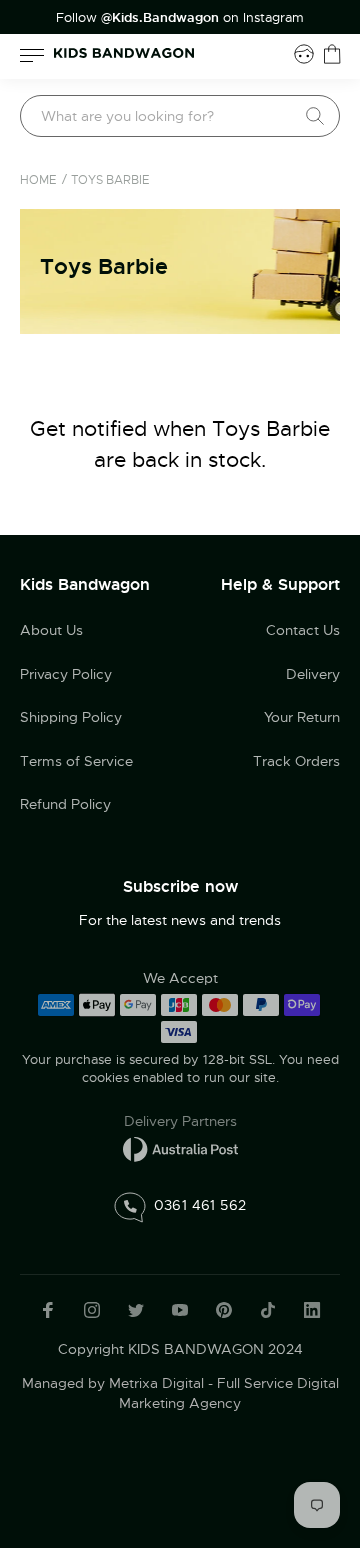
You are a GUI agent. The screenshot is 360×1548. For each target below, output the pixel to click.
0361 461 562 (200, 1204)
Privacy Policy (66, 674)
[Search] (315, 116)
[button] (305, 1413)
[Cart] (332, 54)
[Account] (304, 54)
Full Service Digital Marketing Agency (229, 1393)
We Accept (180, 978)
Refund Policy (65, 804)
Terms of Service (76, 761)
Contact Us (303, 630)
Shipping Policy (71, 717)
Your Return (302, 717)
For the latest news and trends (180, 920)
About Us (51, 630)
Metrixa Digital (156, 1383)
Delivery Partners (180, 1121)
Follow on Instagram (180, 18)
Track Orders (296, 761)
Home (38, 180)
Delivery (313, 674)
